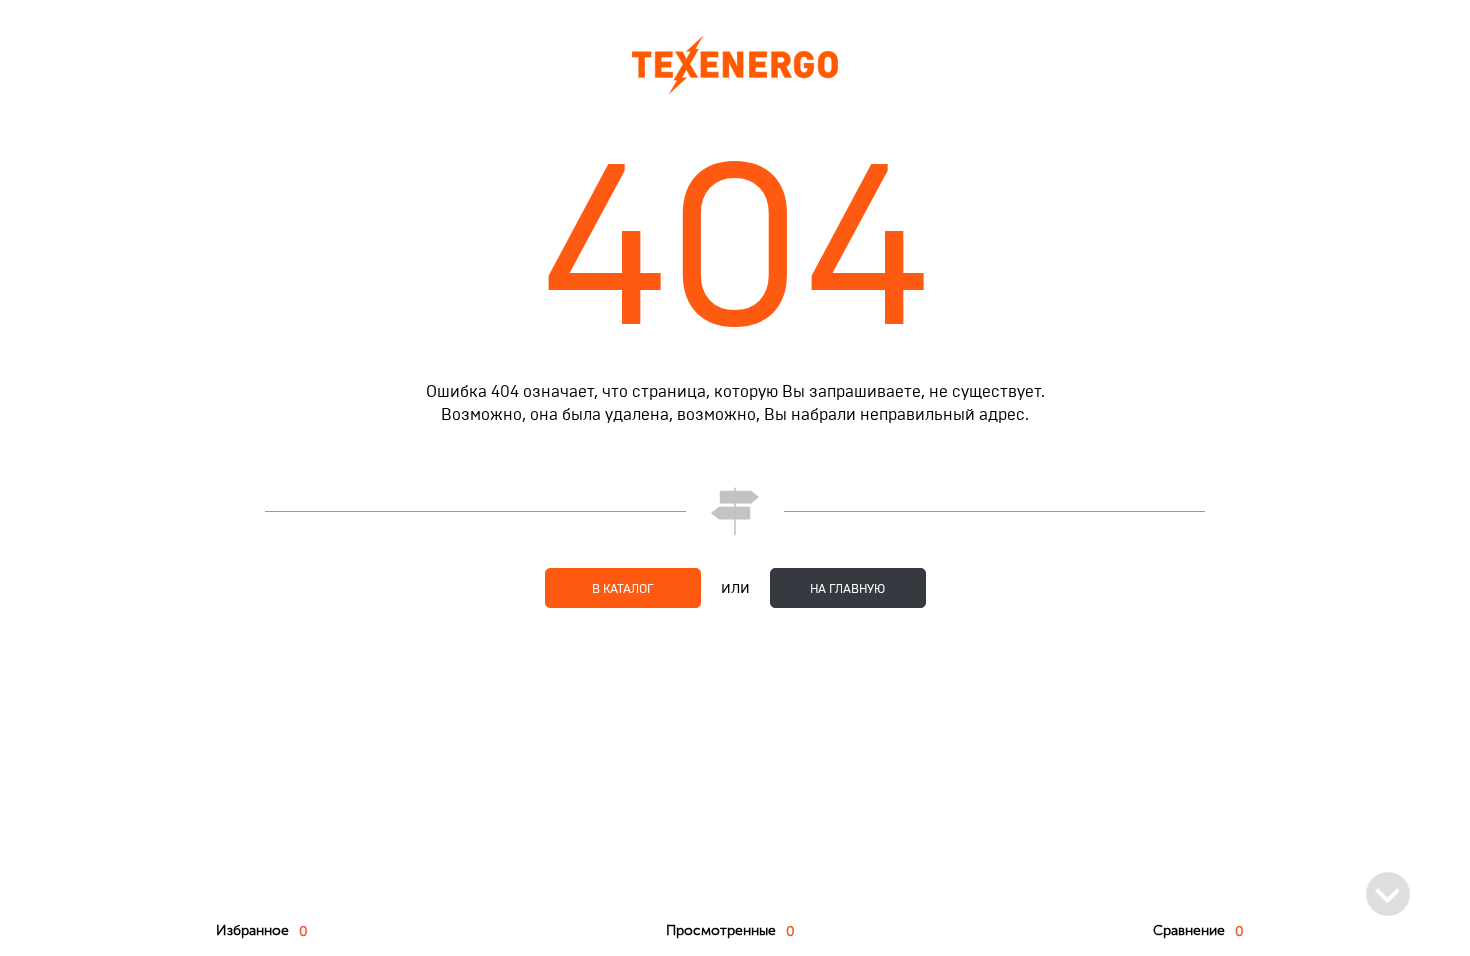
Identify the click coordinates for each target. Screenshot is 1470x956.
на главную (847, 589)
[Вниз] (1388, 894)
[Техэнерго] (735, 64)
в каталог (623, 589)
